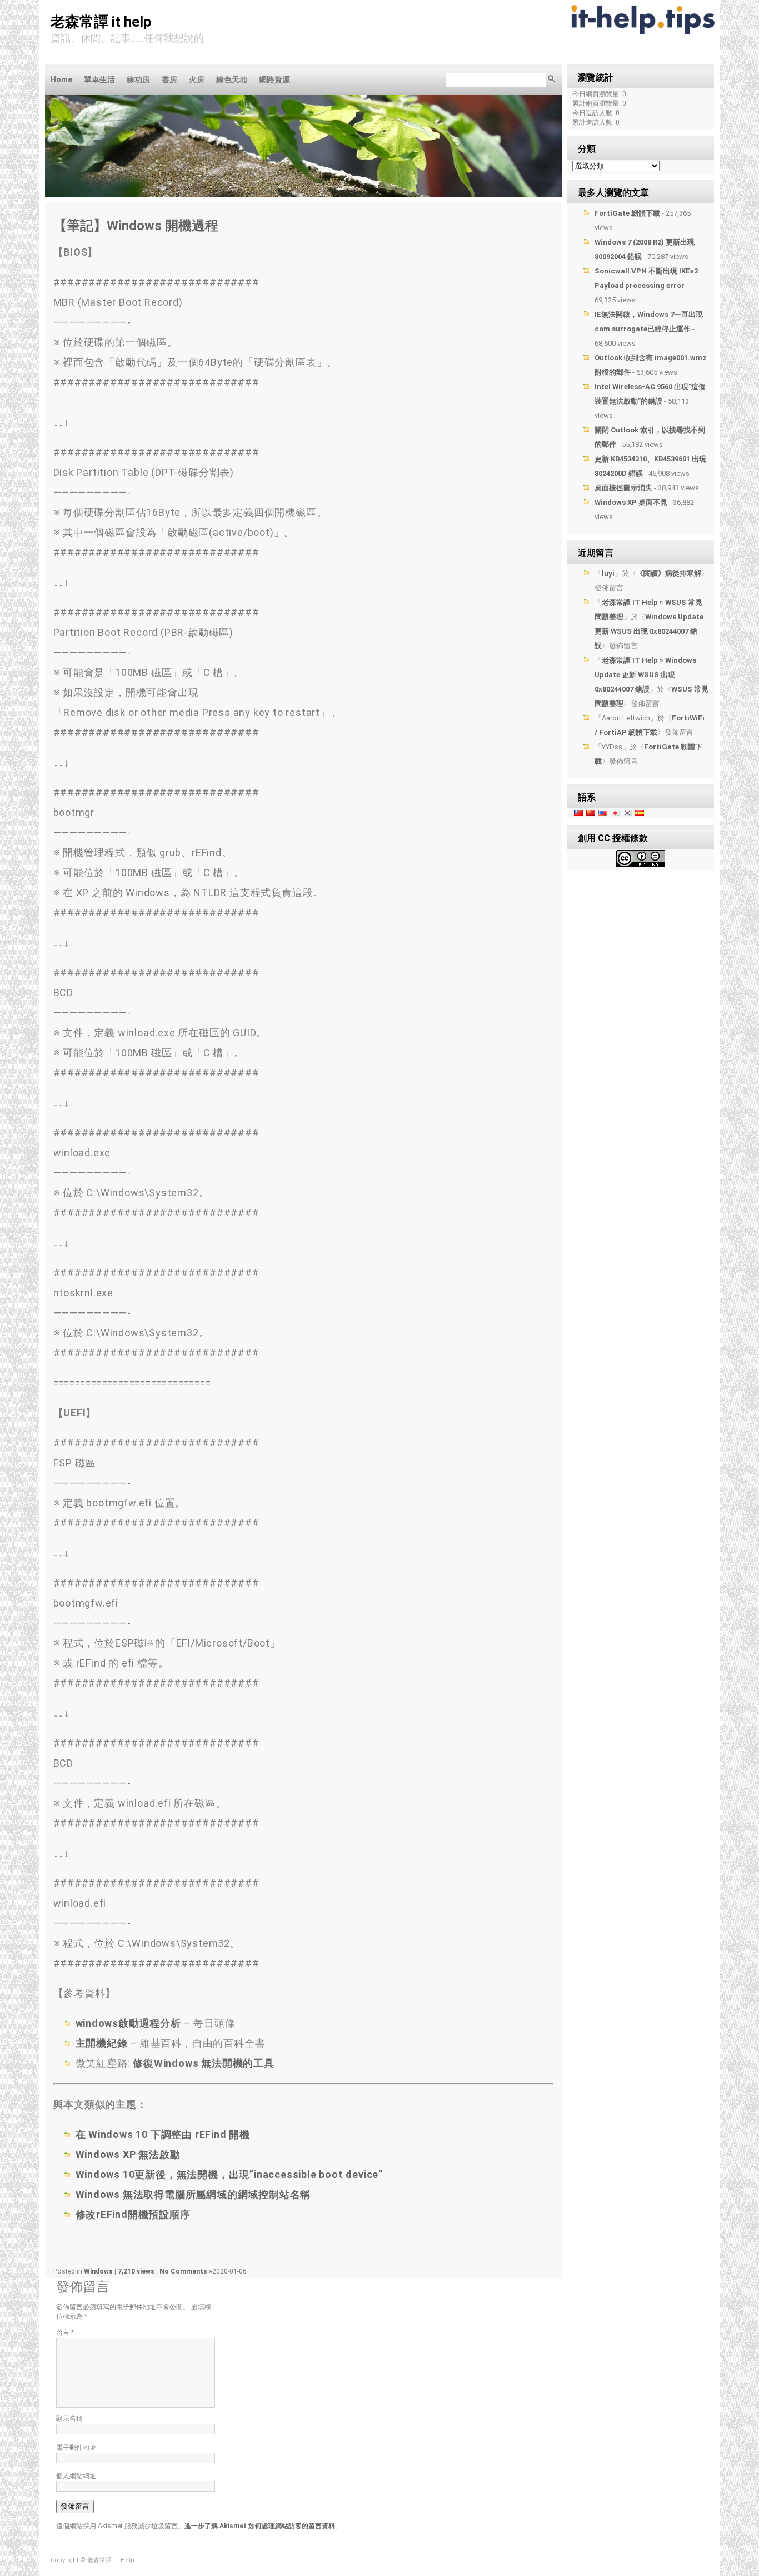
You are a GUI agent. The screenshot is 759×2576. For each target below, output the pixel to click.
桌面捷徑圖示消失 (623, 488)
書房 (169, 79)
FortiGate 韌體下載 (627, 213)
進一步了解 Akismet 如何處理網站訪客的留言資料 (260, 2526)
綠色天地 (232, 79)
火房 (197, 79)
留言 (65, 2333)
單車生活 (99, 79)
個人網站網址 (76, 2476)
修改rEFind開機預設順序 (133, 2214)
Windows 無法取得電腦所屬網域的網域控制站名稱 (193, 2194)
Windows (98, 2271)
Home (61, 79)
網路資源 (274, 79)
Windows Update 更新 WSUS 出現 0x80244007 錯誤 (649, 631)
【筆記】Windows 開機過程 (136, 226)
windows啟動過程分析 (128, 2023)
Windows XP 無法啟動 (128, 2154)
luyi (608, 573)
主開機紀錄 (102, 2043)
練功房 (138, 79)
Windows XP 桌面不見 (631, 502)
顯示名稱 (69, 2419)
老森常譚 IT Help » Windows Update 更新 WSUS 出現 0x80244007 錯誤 (645, 675)
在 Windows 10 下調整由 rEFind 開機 (163, 2134)
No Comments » (186, 2271)
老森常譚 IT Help (101, 22)
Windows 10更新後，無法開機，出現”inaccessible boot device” (229, 2174)
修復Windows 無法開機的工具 (204, 2063)
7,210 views (137, 2271)
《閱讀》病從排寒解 (669, 573)
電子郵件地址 (76, 2448)
